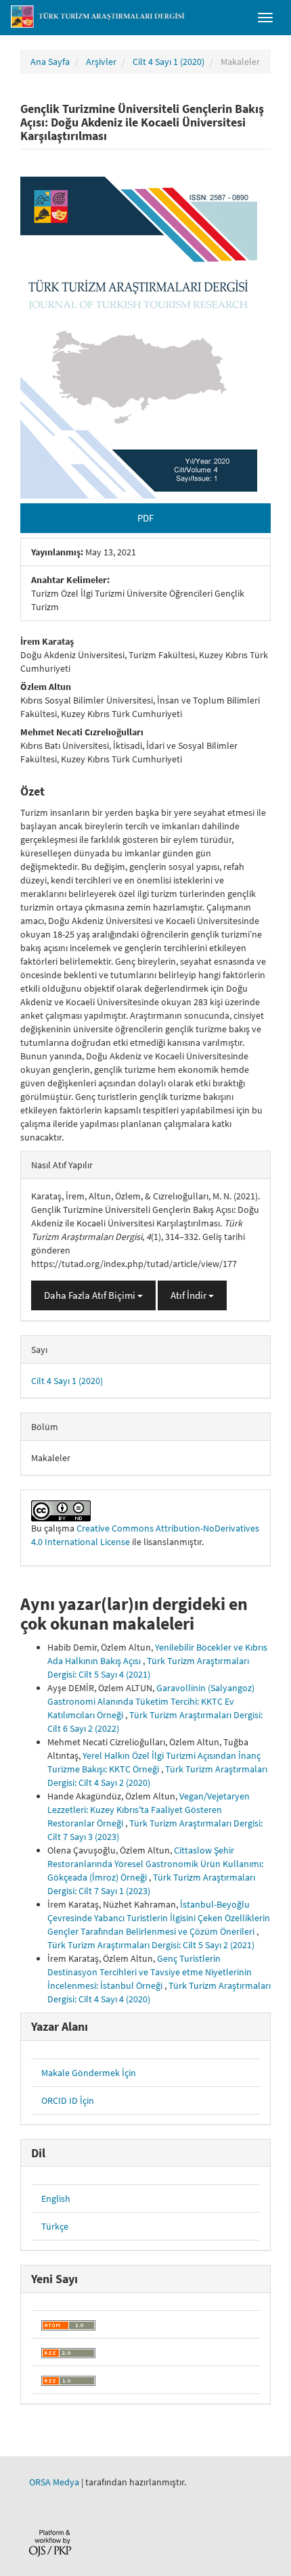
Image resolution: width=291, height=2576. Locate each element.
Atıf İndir (189, 1295)
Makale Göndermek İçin (89, 2073)
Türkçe (55, 2226)
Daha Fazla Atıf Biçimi (91, 1295)
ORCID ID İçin (68, 2100)
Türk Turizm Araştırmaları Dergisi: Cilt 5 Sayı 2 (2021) (151, 1945)
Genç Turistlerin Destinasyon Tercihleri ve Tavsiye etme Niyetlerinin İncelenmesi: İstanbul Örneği (150, 1972)
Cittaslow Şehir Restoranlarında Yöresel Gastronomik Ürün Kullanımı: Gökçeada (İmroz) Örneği (155, 1864)
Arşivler (101, 62)
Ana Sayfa (50, 62)
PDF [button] (145, 518)
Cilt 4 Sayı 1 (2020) (169, 62)
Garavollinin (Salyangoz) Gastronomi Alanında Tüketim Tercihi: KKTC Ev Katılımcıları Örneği (151, 1701)
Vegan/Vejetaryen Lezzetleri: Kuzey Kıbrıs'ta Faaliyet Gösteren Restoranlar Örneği (149, 1810)
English (56, 2199)
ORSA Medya (54, 2482)
